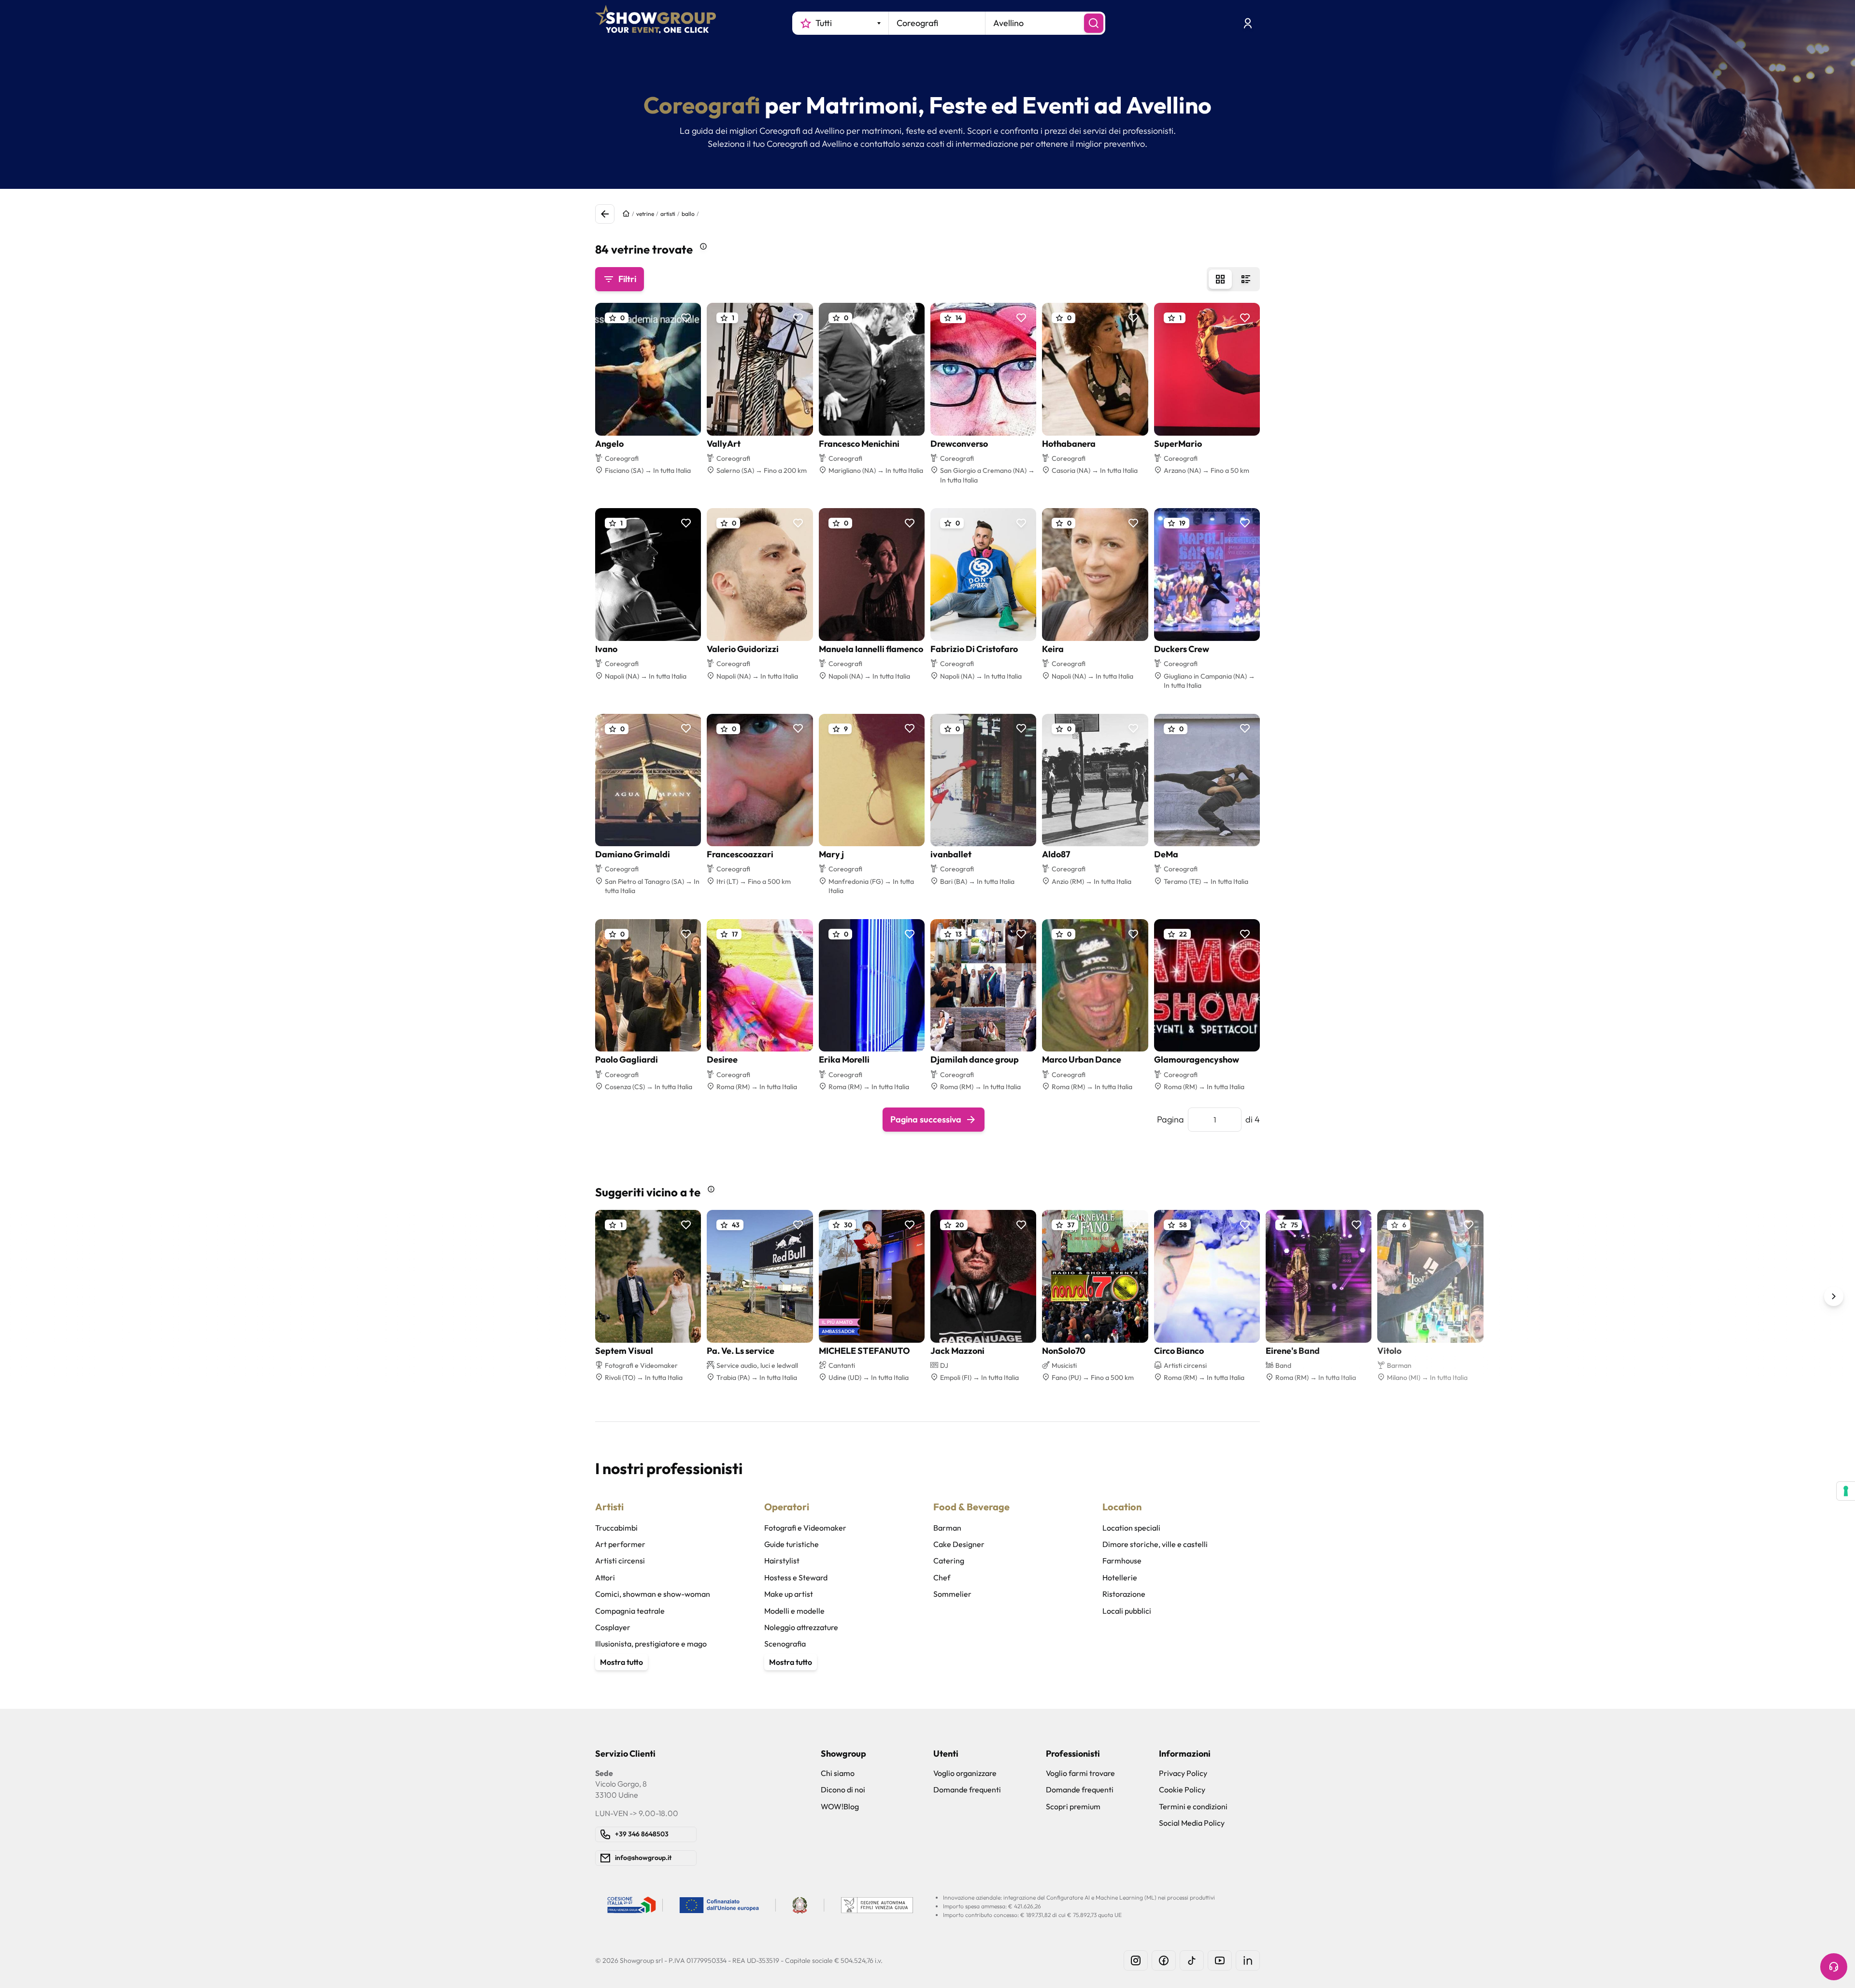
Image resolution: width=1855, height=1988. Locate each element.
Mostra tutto (621, 1662)
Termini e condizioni (1193, 1806)
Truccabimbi (616, 1528)
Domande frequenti (967, 1789)
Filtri (627, 279)
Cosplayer (613, 1627)
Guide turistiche (792, 1544)
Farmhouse (1122, 1561)
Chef (942, 1577)
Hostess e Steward (796, 1577)
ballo (688, 214)
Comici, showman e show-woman (653, 1594)
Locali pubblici (1127, 1611)
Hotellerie (1120, 1577)
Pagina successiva (926, 1119)
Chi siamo (838, 1773)
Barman (947, 1528)
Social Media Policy (1192, 1823)
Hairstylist (782, 1561)
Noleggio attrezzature (801, 1627)
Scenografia (785, 1644)
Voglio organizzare (965, 1773)
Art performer (620, 1544)
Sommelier (952, 1594)
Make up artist (789, 1594)
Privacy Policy (1183, 1773)
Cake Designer (959, 1544)
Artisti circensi (620, 1561)
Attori (605, 1577)
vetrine (645, 214)
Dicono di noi (843, 1789)
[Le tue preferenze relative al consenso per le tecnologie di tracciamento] (1846, 1491)
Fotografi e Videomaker (805, 1528)
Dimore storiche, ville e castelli (1155, 1544)
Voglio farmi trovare (1080, 1773)
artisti (668, 214)
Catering (949, 1561)
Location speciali (1131, 1528)
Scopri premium (1073, 1806)
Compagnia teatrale (630, 1611)
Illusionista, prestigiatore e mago (651, 1644)
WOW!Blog (840, 1806)
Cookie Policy (1182, 1789)
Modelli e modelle (794, 1611)
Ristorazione (1124, 1594)
